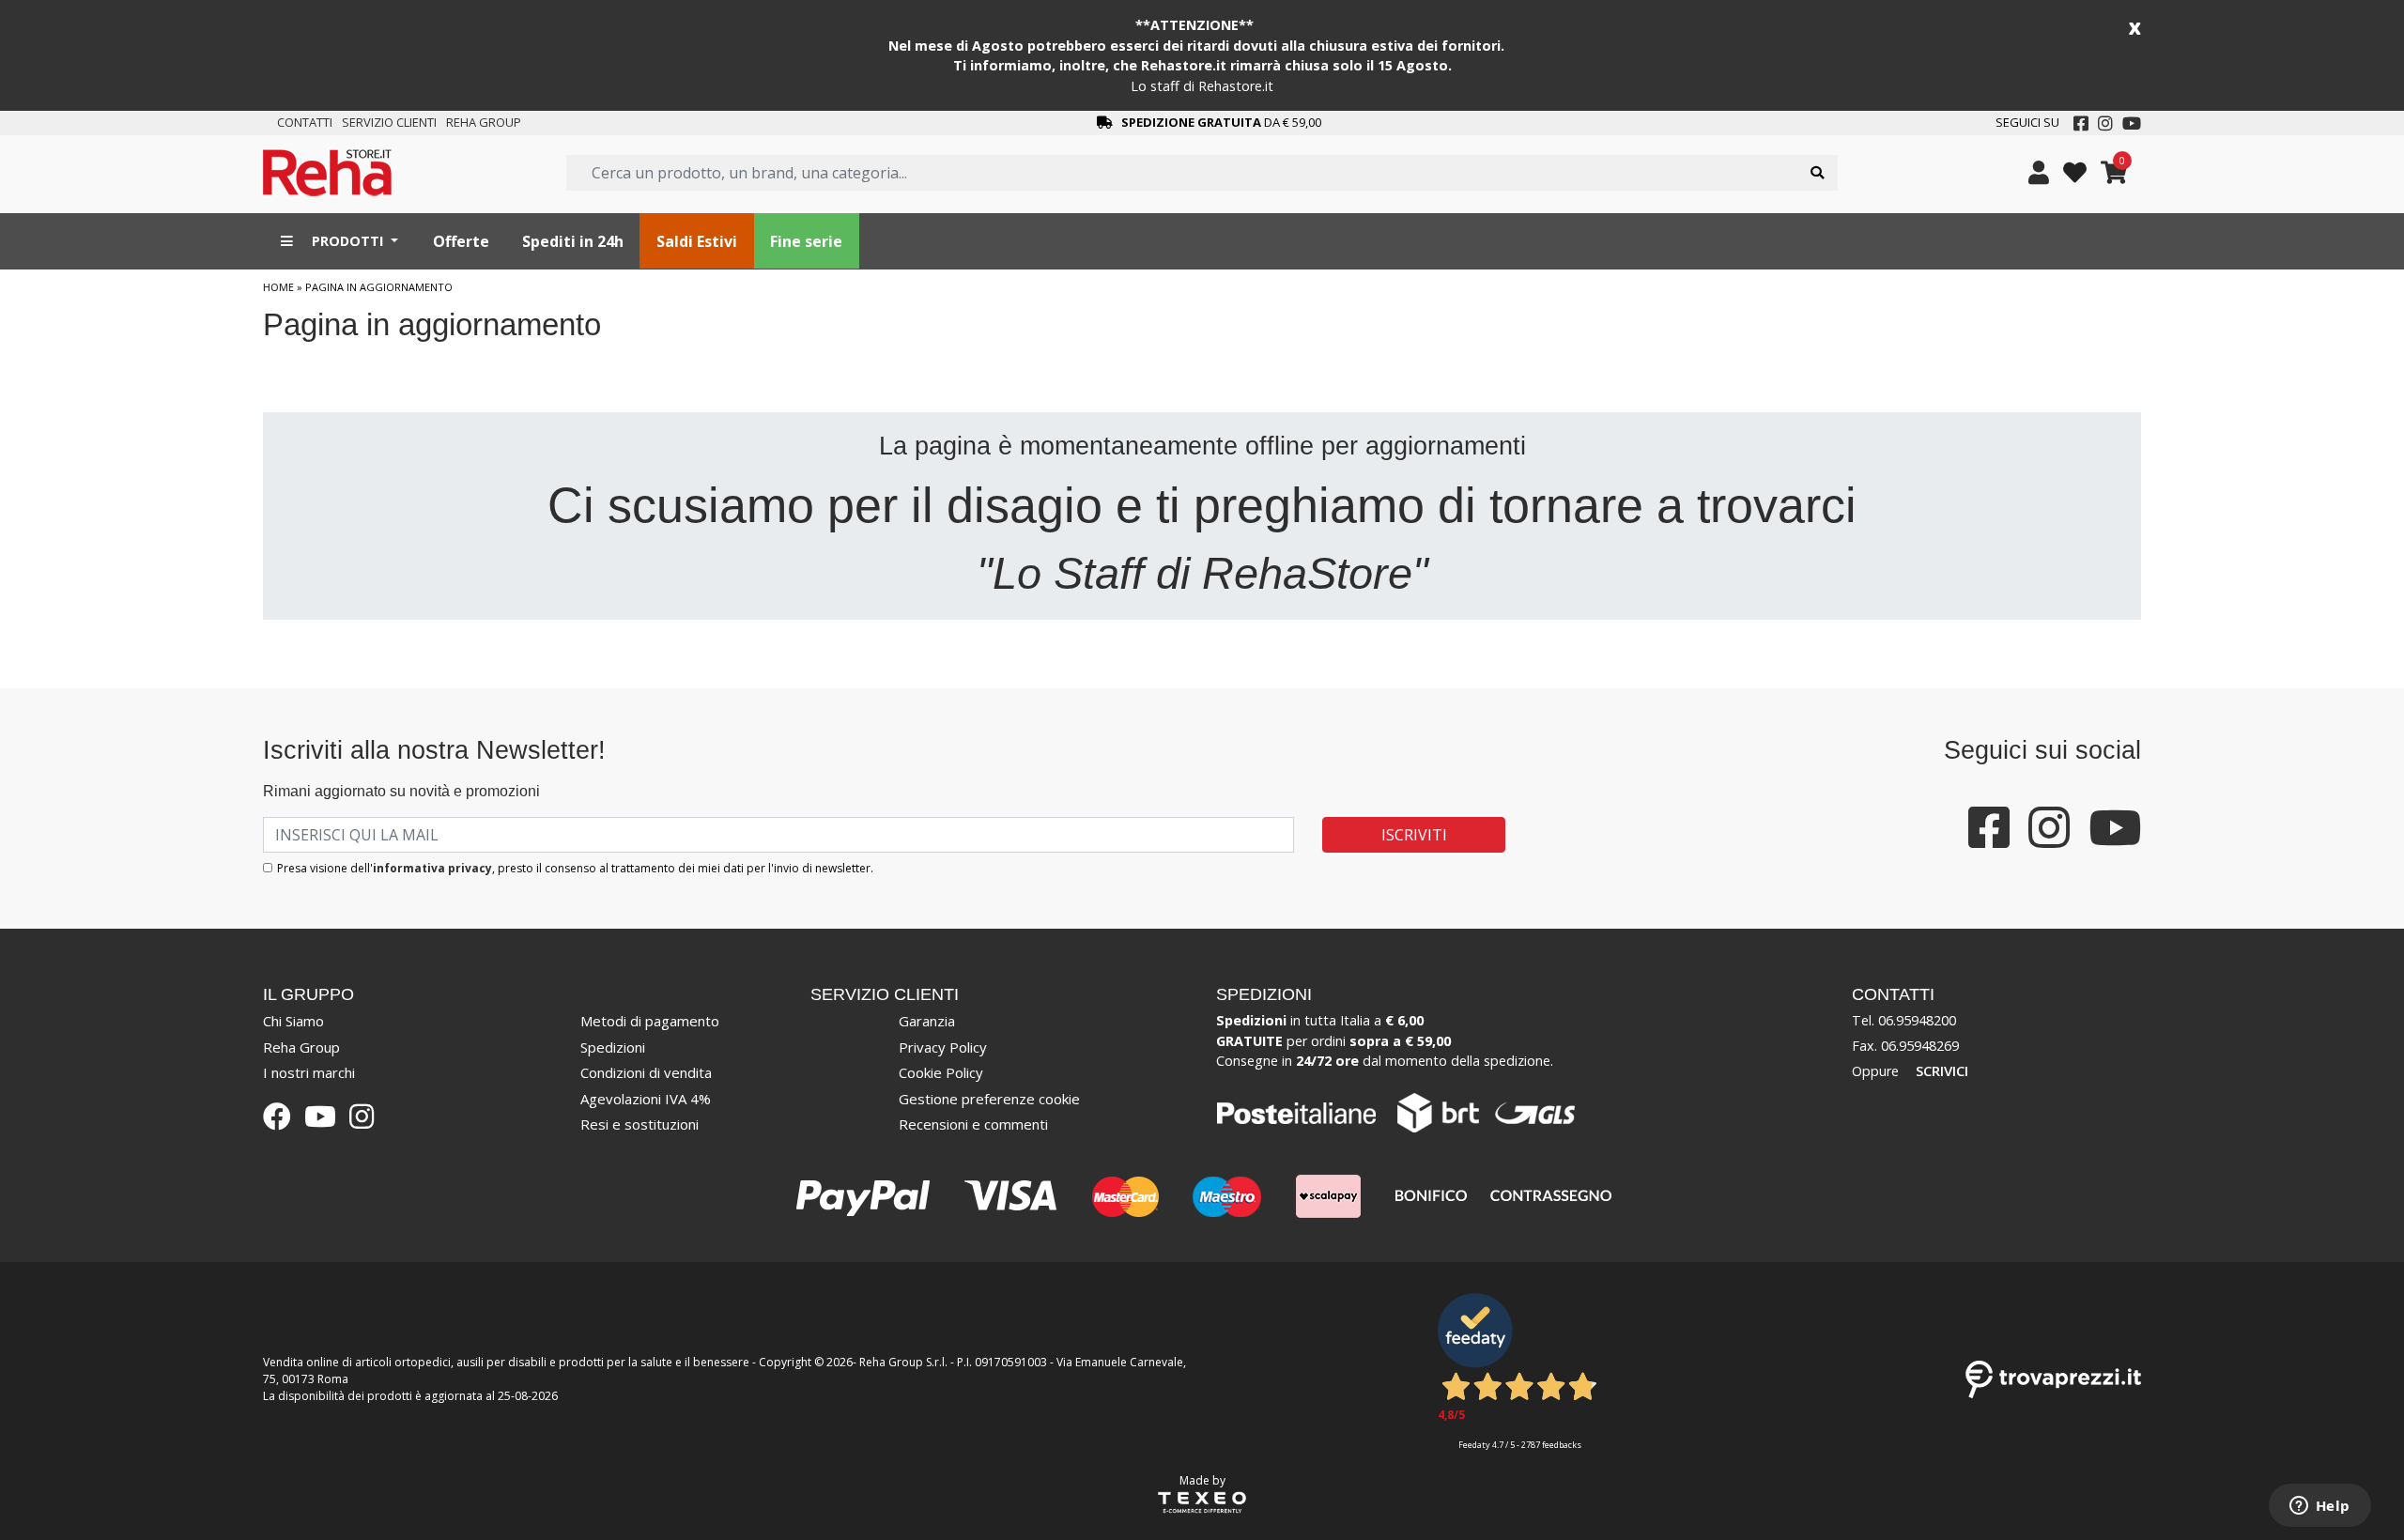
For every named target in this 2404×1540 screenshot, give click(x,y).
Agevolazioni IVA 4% (646, 1099)
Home (278, 287)
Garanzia (927, 1021)
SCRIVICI (1942, 1070)
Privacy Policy (943, 1047)
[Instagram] (2105, 123)
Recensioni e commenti (973, 1124)
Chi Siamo (293, 1021)
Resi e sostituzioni (640, 1124)
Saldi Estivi (697, 241)
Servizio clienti (389, 122)
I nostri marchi (309, 1072)
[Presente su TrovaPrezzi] (2053, 1378)
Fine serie (806, 241)
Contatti (305, 122)
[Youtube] (2132, 123)
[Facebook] (2081, 123)
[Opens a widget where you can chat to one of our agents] (2319, 1507)
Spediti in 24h (573, 241)
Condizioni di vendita (646, 1072)
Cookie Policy (941, 1072)
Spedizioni (613, 1047)
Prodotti (347, 241)
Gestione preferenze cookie (989, 1099)
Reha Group (484, 122)
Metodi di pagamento (650, 1021)
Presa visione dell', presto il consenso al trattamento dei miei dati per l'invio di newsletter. (575, 868)
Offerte (461, 241)
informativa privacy (432, 868)
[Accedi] (2039, 173)
